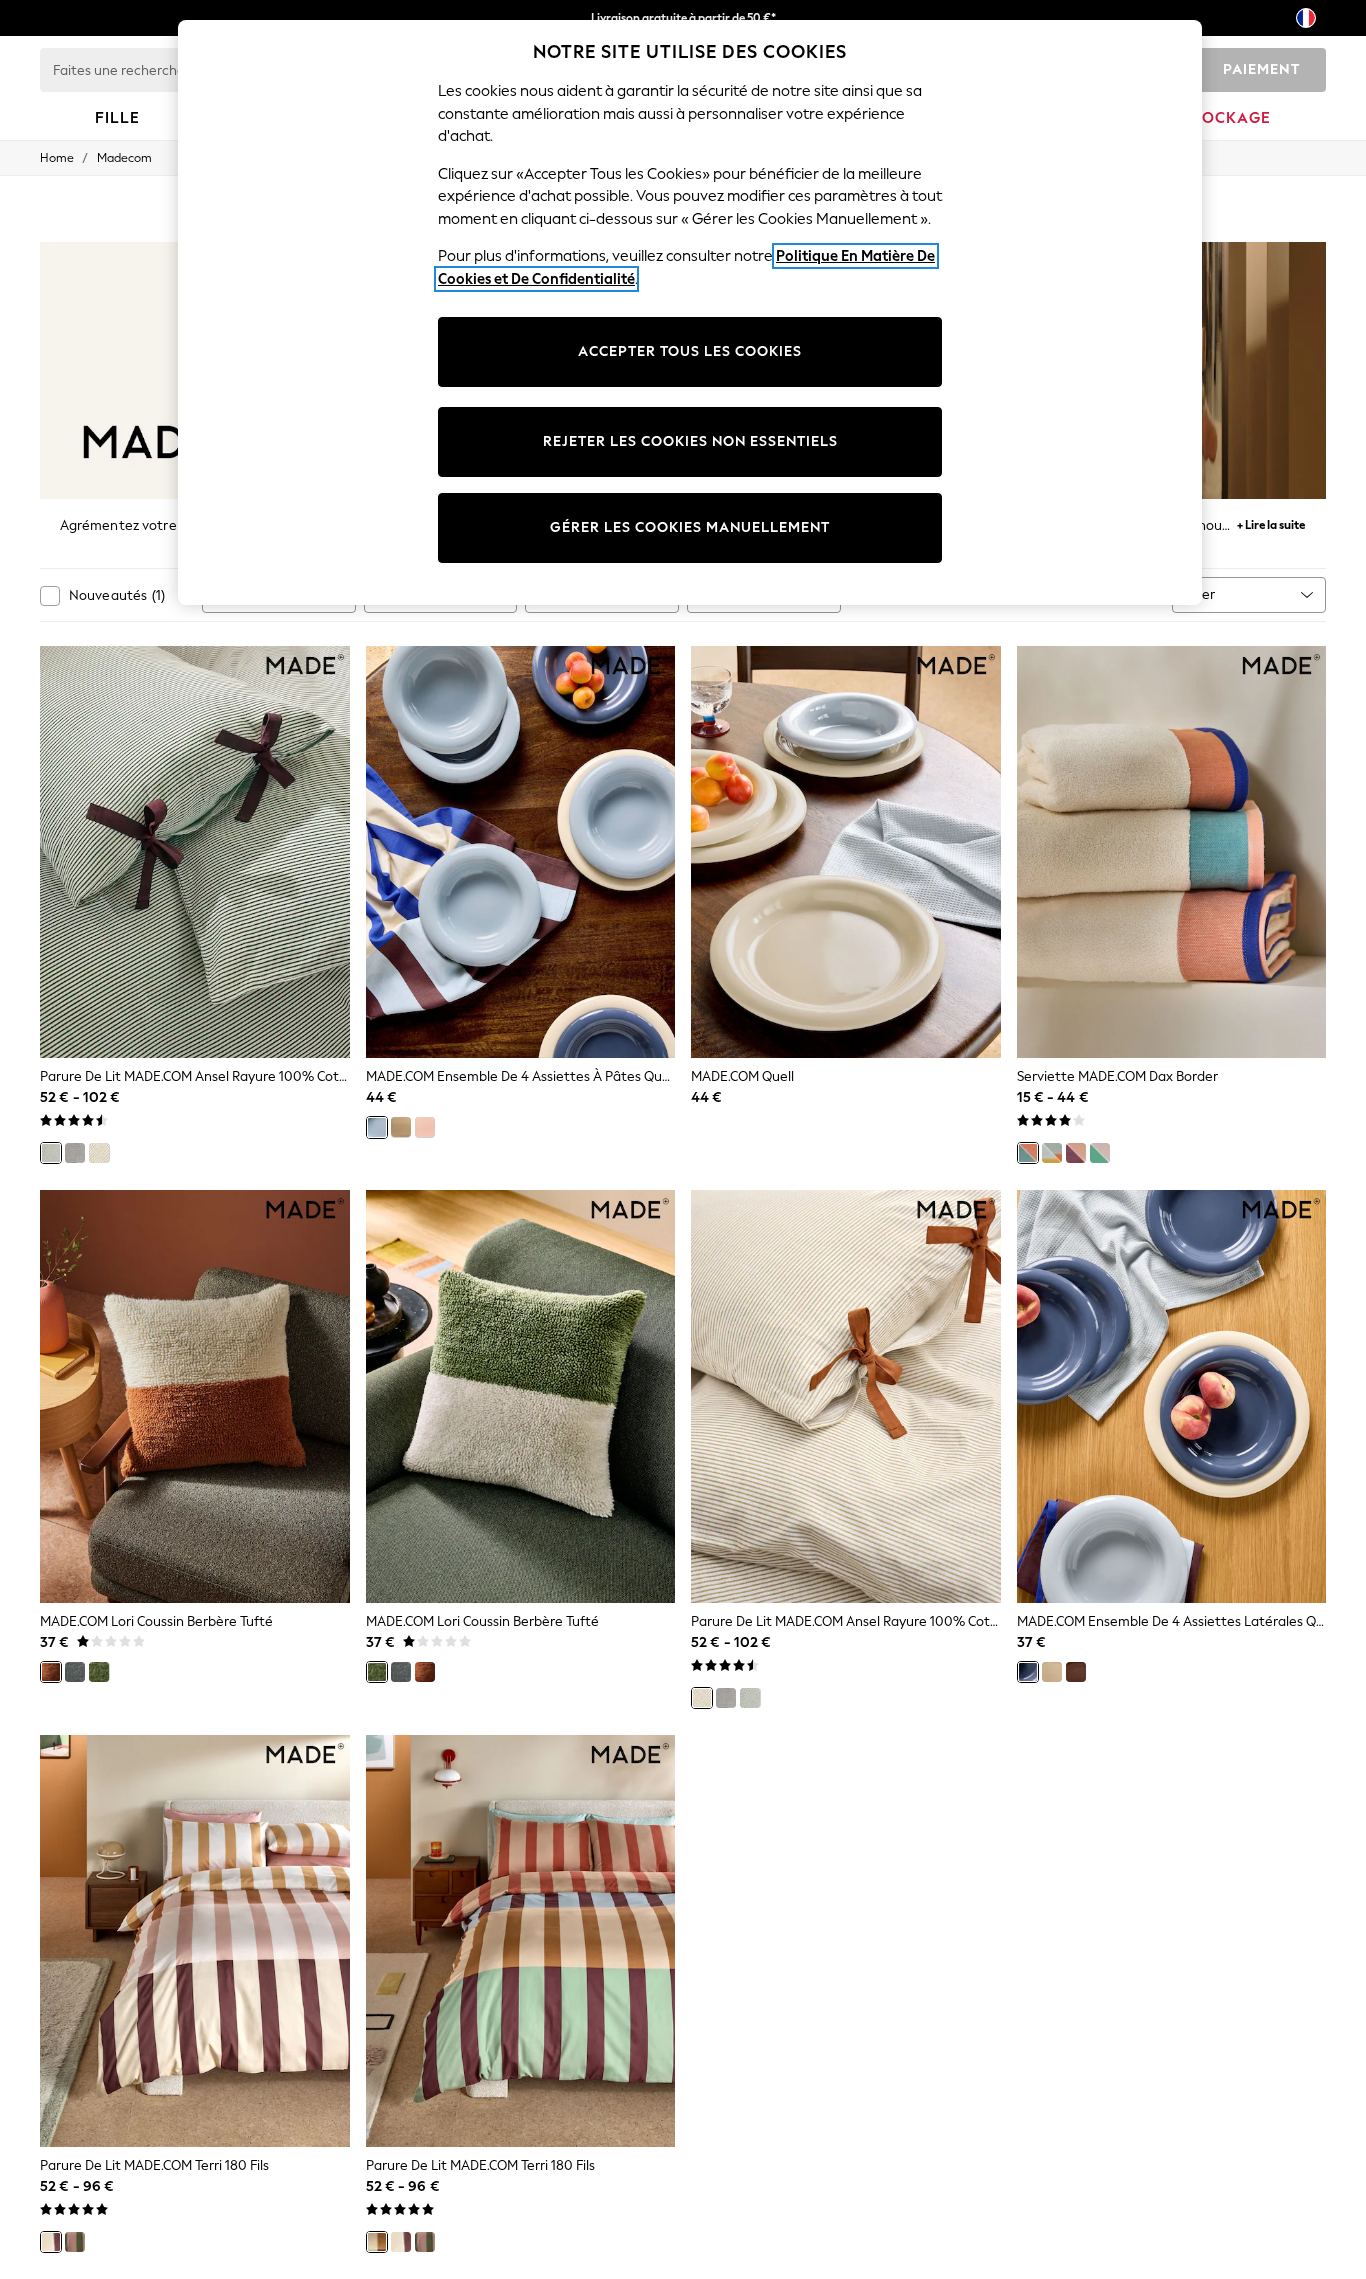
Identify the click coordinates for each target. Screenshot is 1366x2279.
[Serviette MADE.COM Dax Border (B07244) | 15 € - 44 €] (1172, 852)
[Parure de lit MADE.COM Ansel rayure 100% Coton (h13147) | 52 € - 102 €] (195, 852)
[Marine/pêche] (1028, 1153)
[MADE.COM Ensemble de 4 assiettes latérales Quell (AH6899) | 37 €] (1172, 1396)
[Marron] (1076, 1672)
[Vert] (51, 1153)
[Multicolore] (377, 2242)
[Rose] (425, 1127)
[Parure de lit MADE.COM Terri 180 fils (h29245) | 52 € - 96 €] (521, 1941)
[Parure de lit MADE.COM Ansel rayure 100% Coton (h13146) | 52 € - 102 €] (846, 1396)
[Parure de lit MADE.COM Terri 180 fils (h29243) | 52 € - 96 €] (195, 1941)
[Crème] (401, 1127)
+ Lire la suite (1271, 522)
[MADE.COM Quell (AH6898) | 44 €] (846, 852)
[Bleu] (377, 1127)
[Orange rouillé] (51, 1672)
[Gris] (75, 1153)
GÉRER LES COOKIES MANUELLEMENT (690, 527)
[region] (690, 312)
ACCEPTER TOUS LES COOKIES (690, 351)
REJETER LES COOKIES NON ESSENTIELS (690, 441)
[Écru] (99, 1153)
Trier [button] (1201, 594)
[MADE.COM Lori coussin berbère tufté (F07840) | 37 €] (521, 1396)
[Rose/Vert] (1100, 1153)
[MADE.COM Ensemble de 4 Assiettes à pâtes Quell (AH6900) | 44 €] (521, 852)
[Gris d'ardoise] (75, 1672)
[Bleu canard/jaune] (1052, 1153)
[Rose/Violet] (1076, 1153)
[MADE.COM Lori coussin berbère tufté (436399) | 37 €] (195, 1396)
